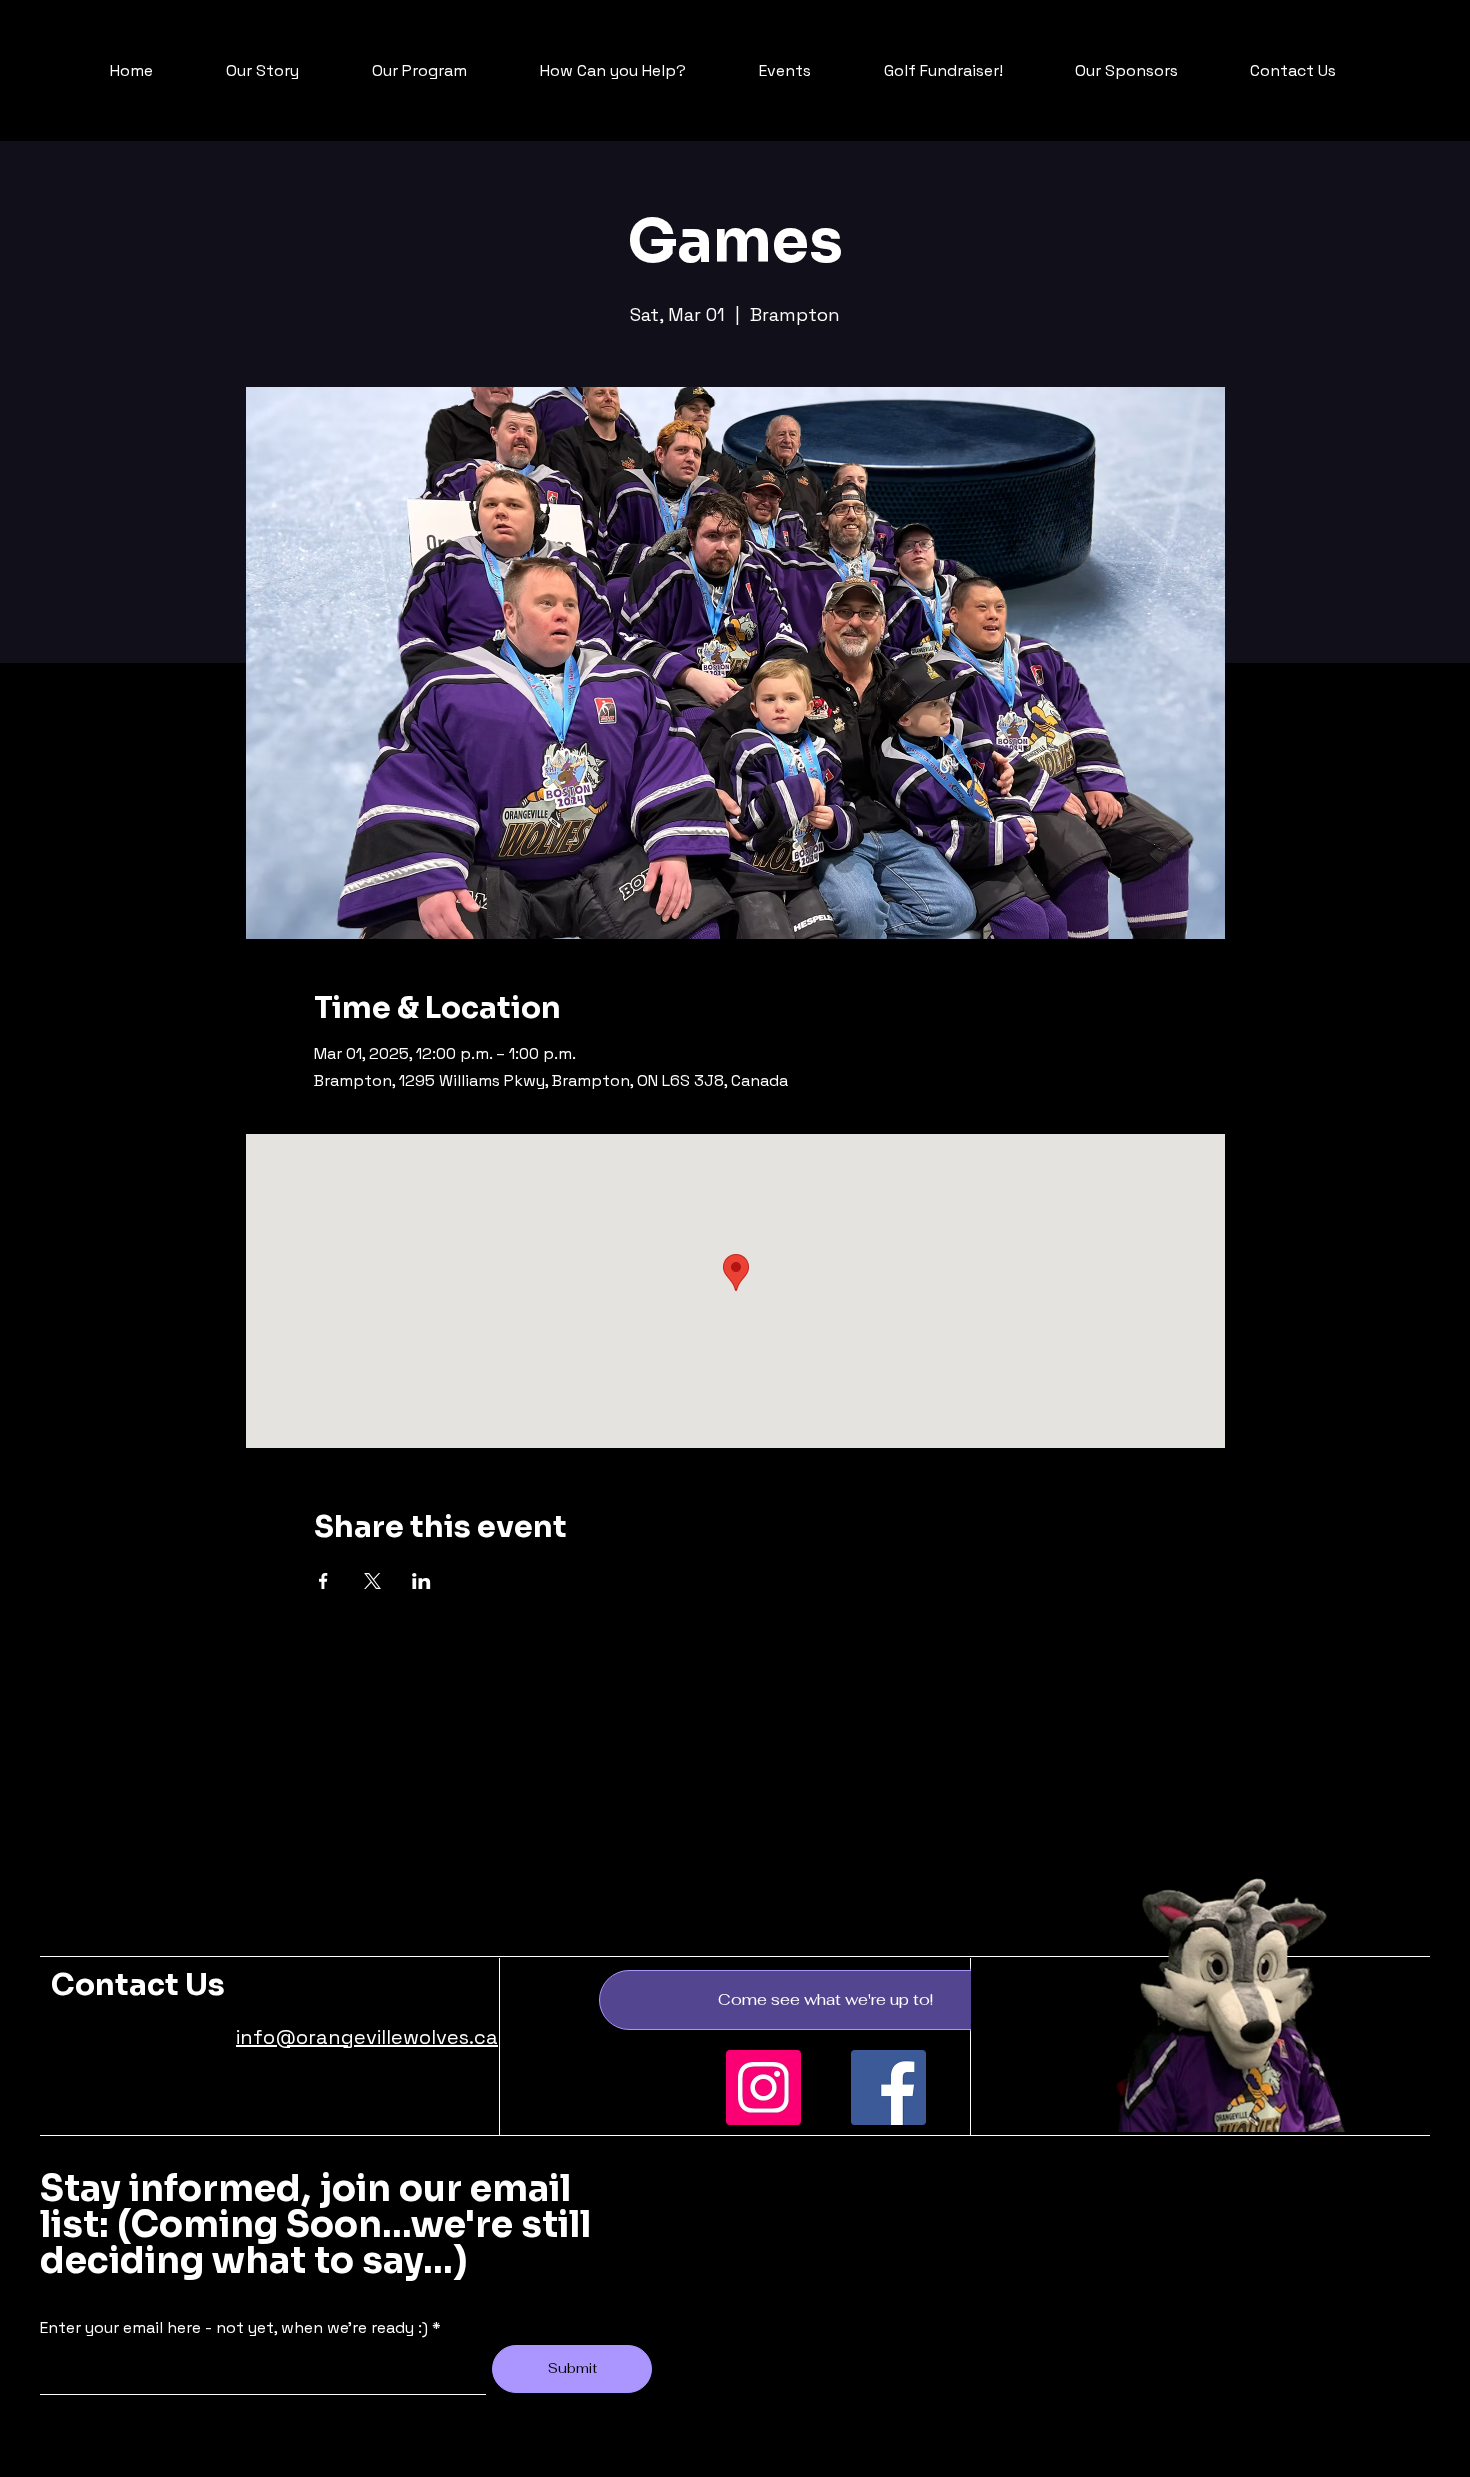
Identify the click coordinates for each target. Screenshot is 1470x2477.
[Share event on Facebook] (323, 1581)
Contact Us (138, 1985)
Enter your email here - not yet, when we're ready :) (234, 2328)
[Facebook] (888, 2087)
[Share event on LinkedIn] (421, 1581)
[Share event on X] (372, 1581)
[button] (825, 2000)
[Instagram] (763, 2087)
